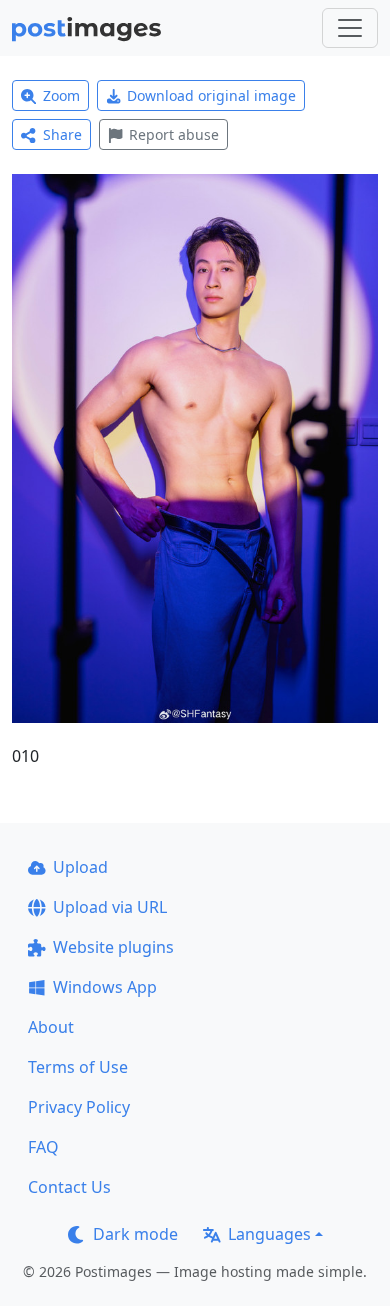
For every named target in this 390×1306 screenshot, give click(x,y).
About (51, 1027)
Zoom (61, 95)
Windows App (105, 987)
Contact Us (69, 1187)
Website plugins (113, 947)
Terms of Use (78, 1067)
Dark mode (135, 1234)
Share (62, 134)
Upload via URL (110, 907)
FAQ (43, 1147)
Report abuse (174, 134)
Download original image (211, 95)
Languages (269, 1234)
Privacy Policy (79, 1107)
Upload (80, 867)
